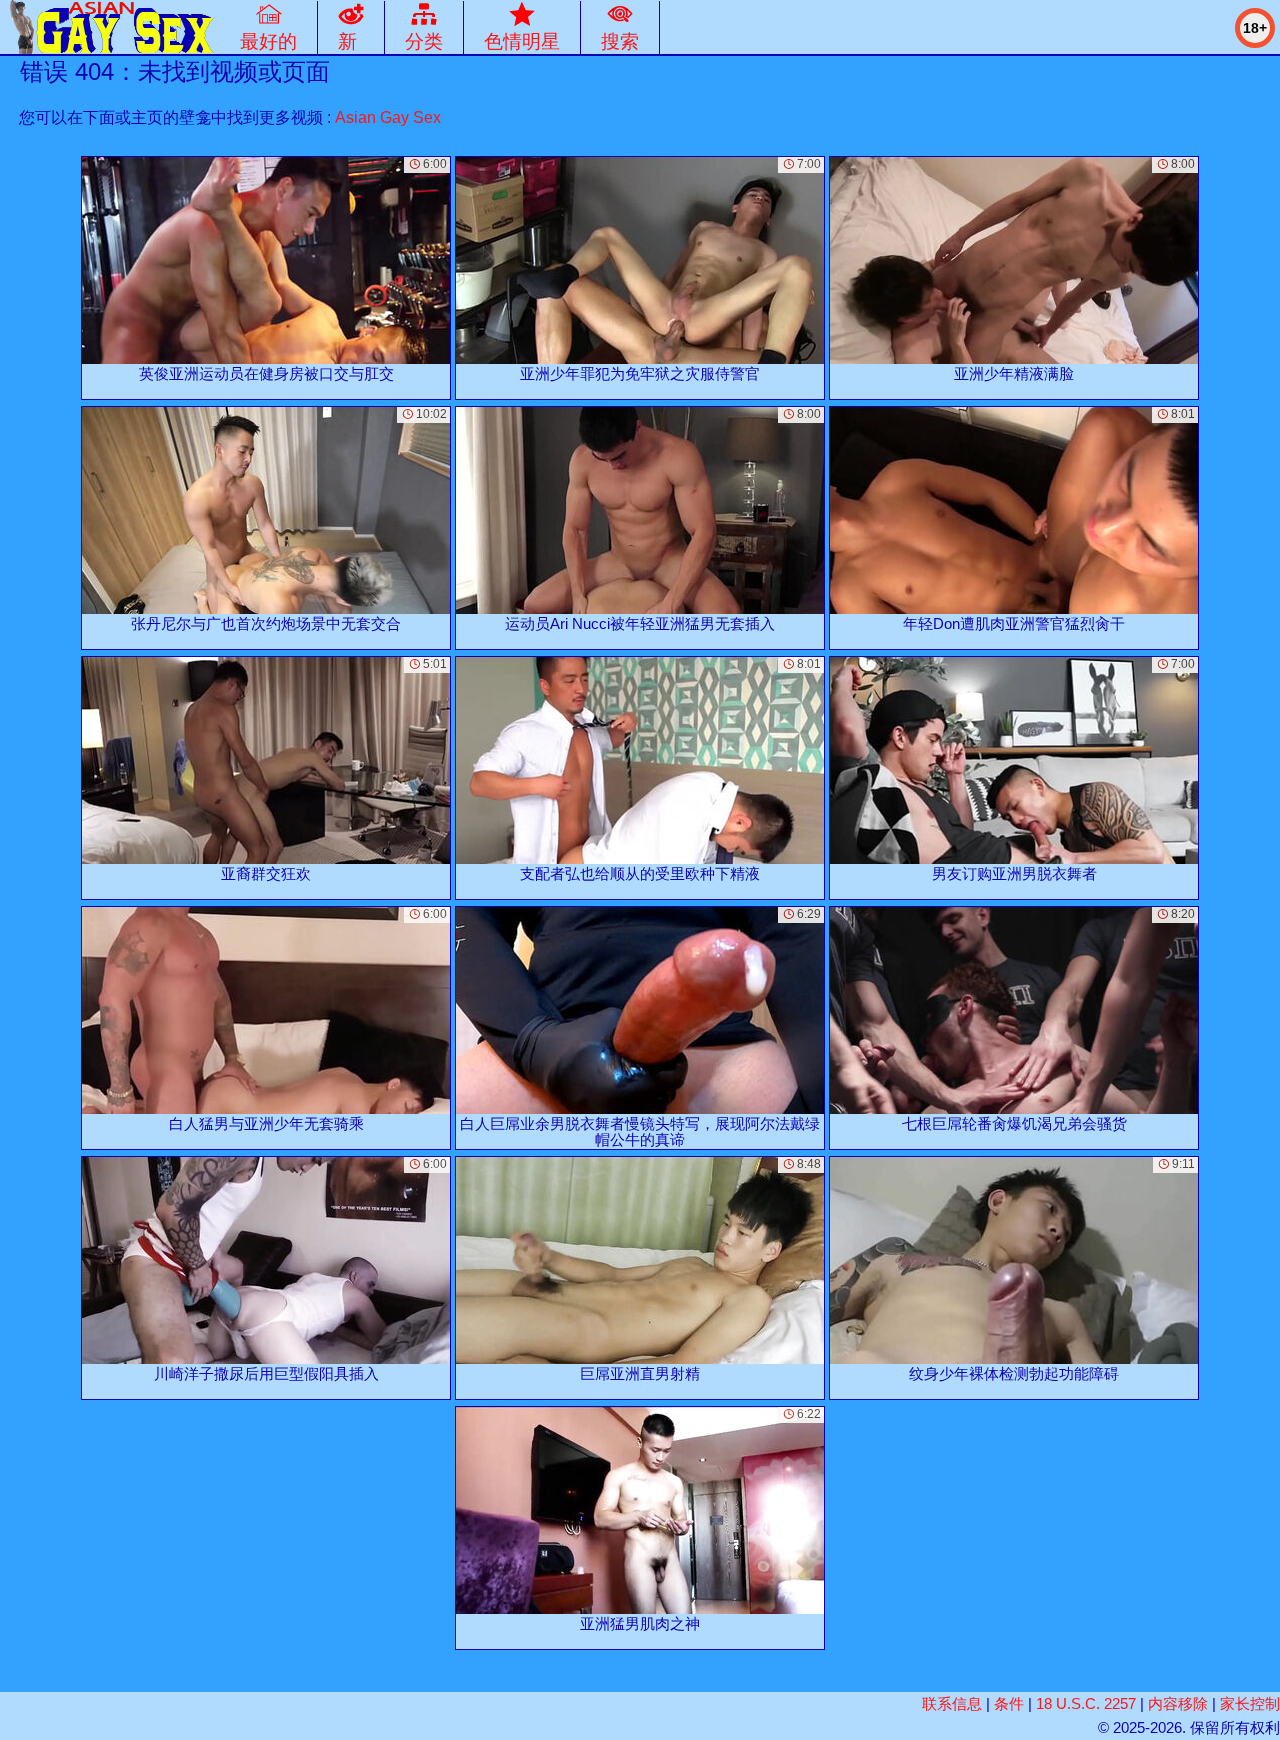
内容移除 (1178, 1703)
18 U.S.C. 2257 (1086, 1703)
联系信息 (952, 1703)
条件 (1009, 1703)
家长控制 (1250, 1703)
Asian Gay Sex (388, 117)
